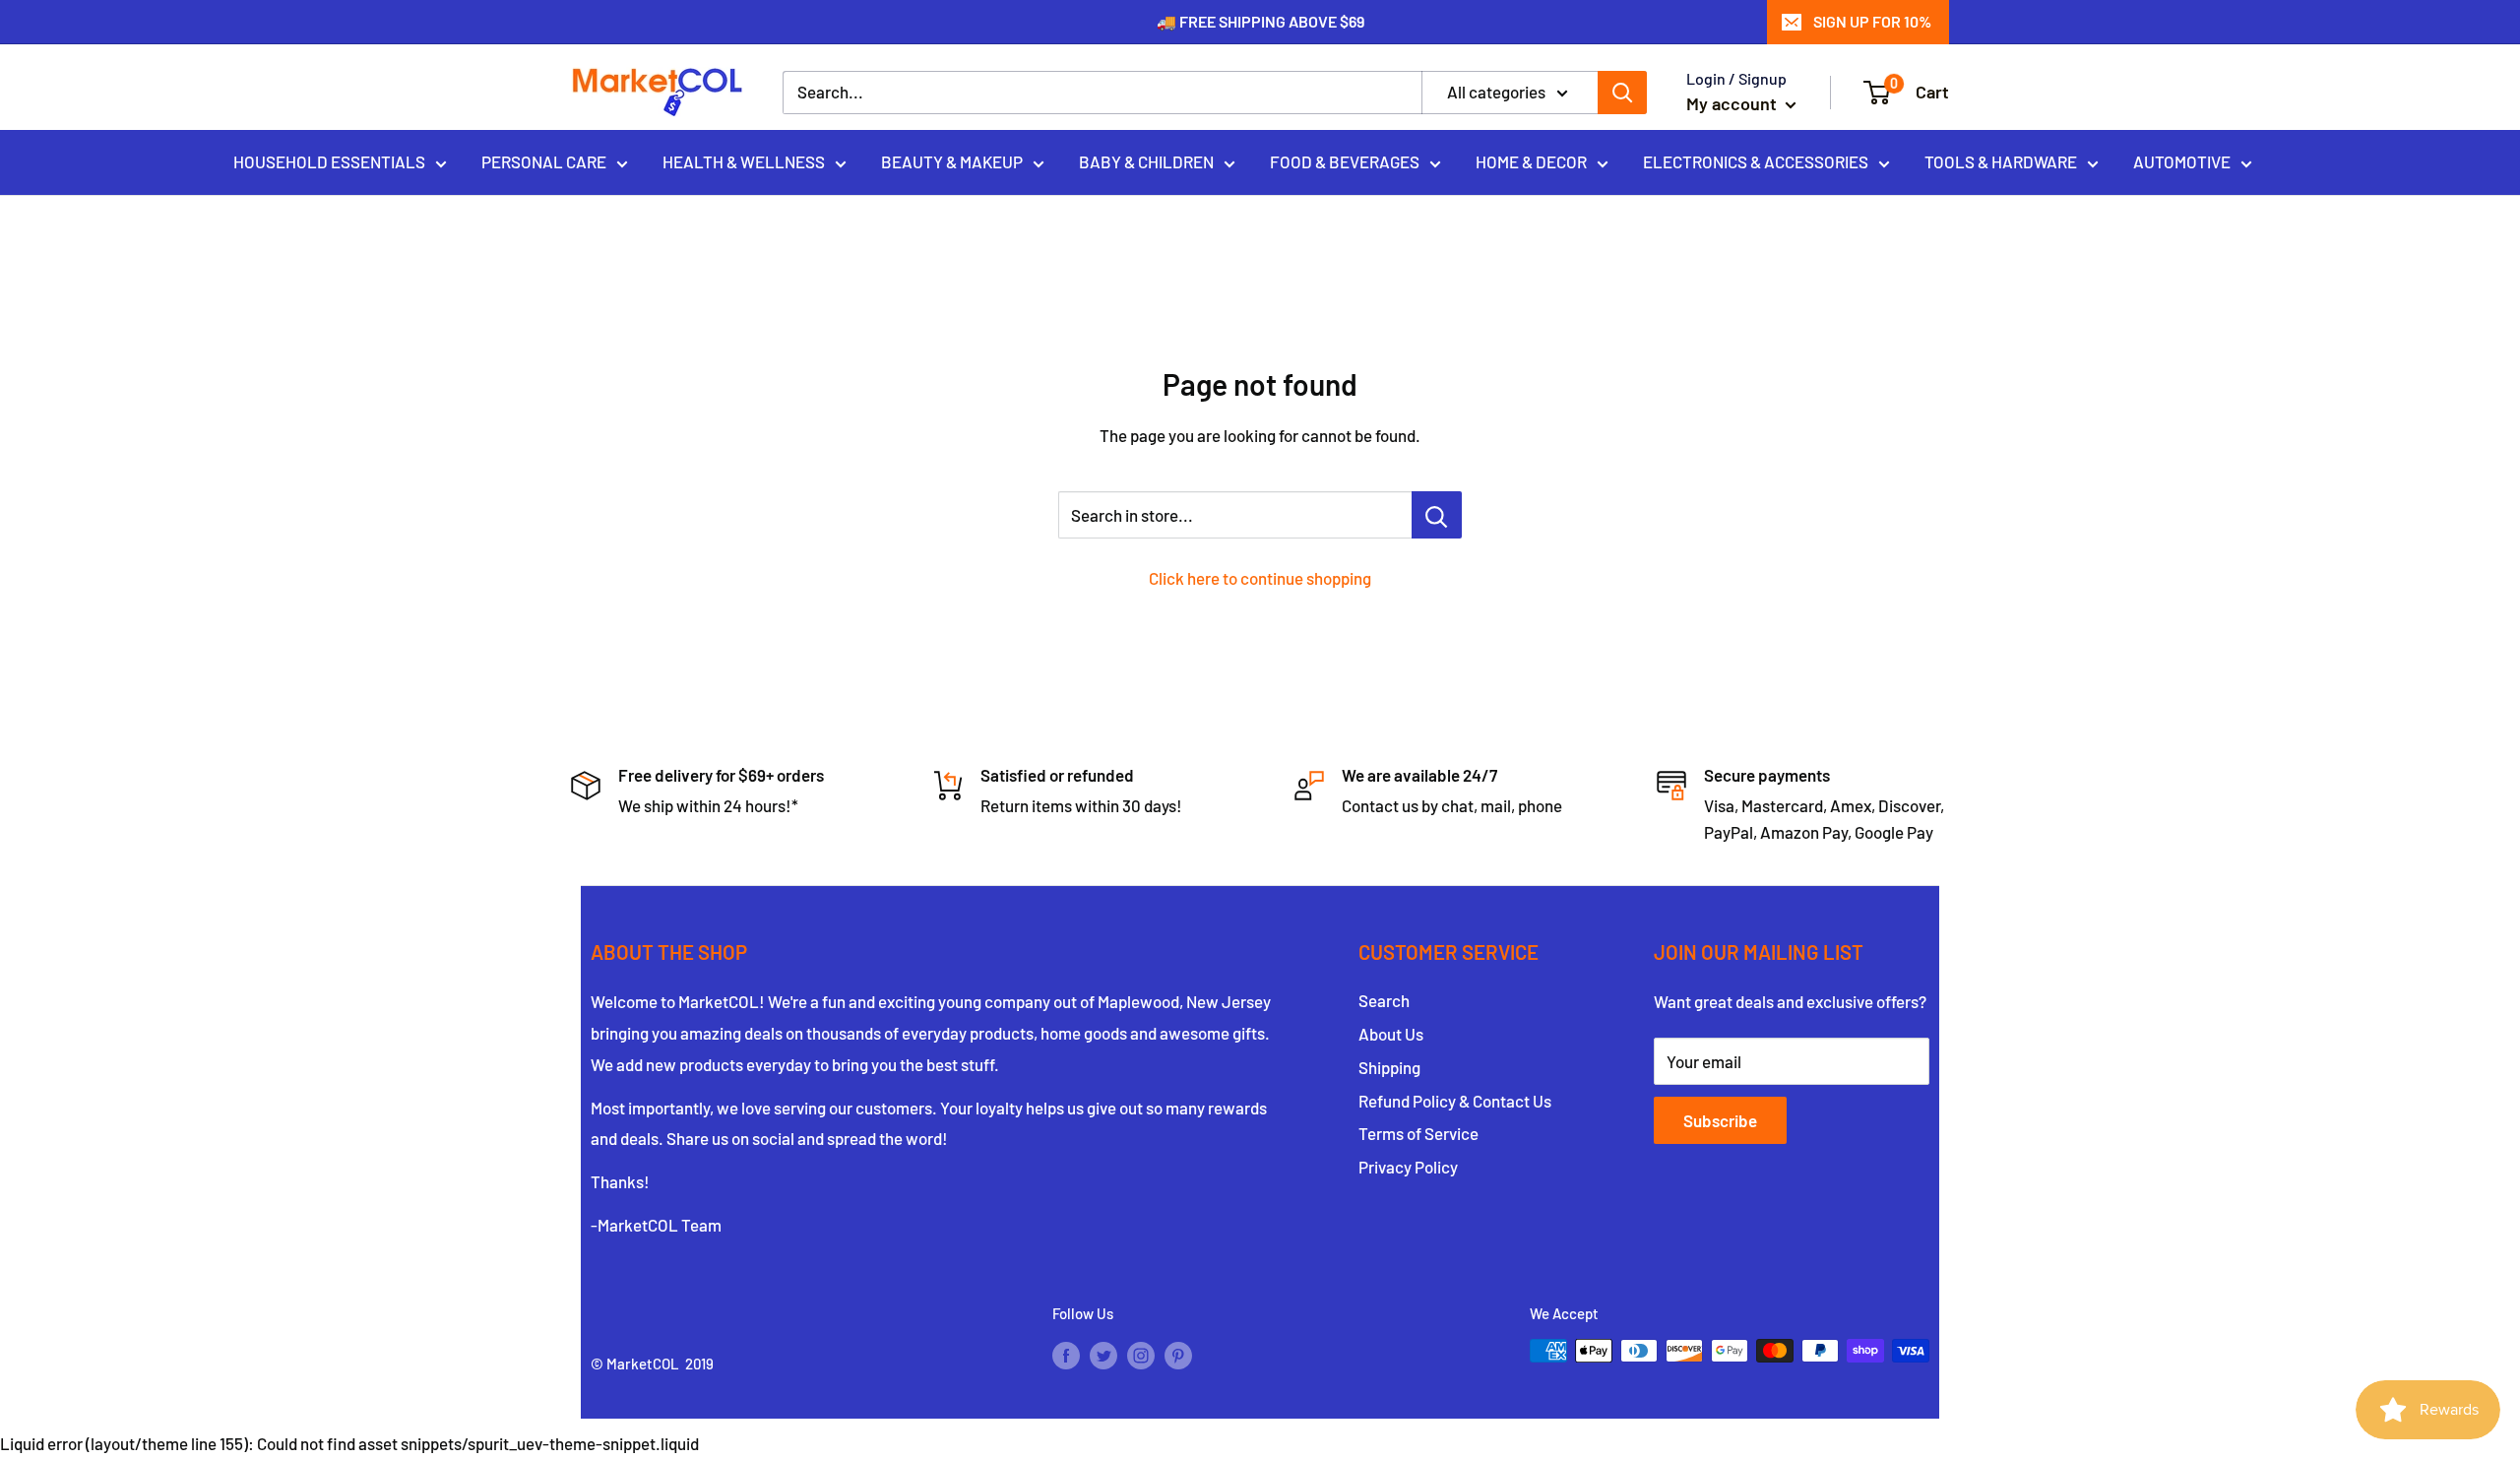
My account (1733, 103)
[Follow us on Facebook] (1066, 1354)
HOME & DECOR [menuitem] (1531, 161)
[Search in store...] (1437, 515)
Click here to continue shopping (1260, 578)
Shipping (1389, 1067)
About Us (1391, 1034)
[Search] (1622, 93)
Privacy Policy (1408, 1167)
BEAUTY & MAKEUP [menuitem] (952, 161)
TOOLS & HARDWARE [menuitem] (2001, 161)
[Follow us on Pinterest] (1178, 1354)
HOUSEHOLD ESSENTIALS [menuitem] (329, 161)
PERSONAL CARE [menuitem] (544, 161)
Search (1384, 1000)
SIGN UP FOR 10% (1872, 21)
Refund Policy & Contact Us (1455, 1101)
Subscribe (1720, 1120)
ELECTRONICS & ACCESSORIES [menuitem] (1756, 161)
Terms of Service (1418, 1133)
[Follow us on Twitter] (1103, 1354)
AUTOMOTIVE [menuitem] (2182, 161)
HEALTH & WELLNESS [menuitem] (744, 161)
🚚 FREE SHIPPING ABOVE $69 (1260, 21)
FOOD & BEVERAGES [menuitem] (1345, 161)
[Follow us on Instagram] (1141, 1354)
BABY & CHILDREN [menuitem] (1146, 161)
